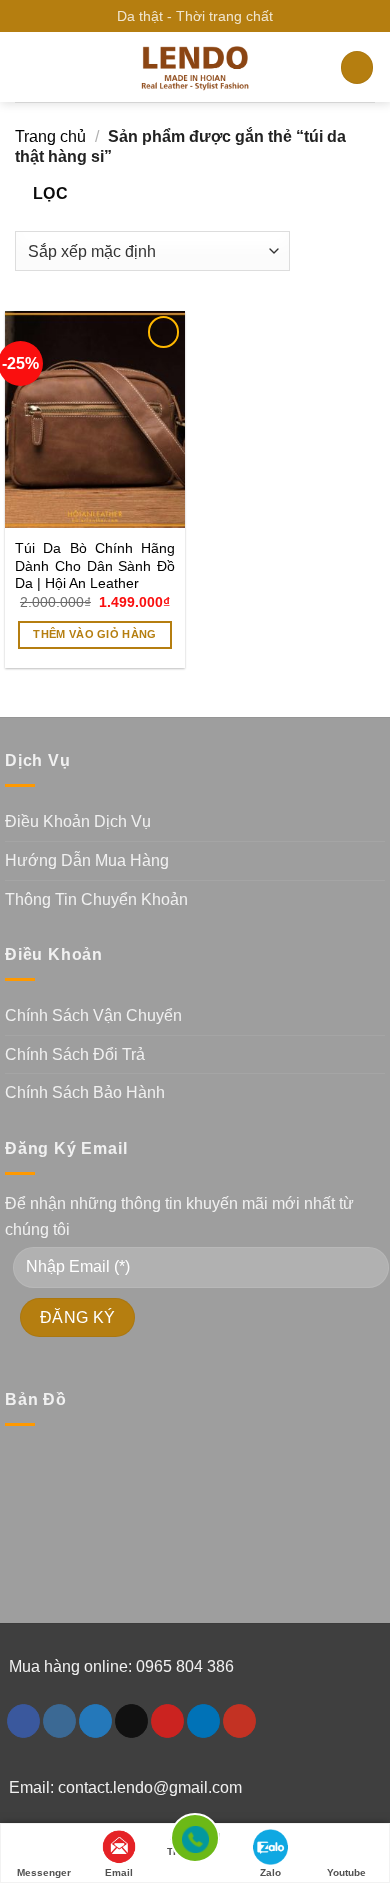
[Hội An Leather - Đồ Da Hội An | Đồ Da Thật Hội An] (195, 67)
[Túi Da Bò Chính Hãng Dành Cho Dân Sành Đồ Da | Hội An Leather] (95, 419)
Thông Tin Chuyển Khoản (96, 899)
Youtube (346, 1872)
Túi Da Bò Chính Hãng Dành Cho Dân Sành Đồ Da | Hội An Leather (95, 566)
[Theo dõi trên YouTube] (239, 1721)
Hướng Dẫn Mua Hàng (87, 860)
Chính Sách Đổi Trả (75, 1054)
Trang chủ (50, 136)
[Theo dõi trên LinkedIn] (203, 1721)
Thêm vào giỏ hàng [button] (95, 634)
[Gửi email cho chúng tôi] (131, 1721)
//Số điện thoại (195, 1845)
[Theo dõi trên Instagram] (59, 1721)
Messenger (44, 1872)
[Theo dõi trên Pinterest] (167, 1721)
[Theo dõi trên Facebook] (23, 1721)
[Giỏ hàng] (357, 67)
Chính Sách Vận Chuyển (93, 1015)
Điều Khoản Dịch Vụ (78, 821)
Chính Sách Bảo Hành (85, 1092)
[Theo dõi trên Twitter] (95, 1721)
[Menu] (27, 67)
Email (119, 1872)
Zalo (270, 1872)
